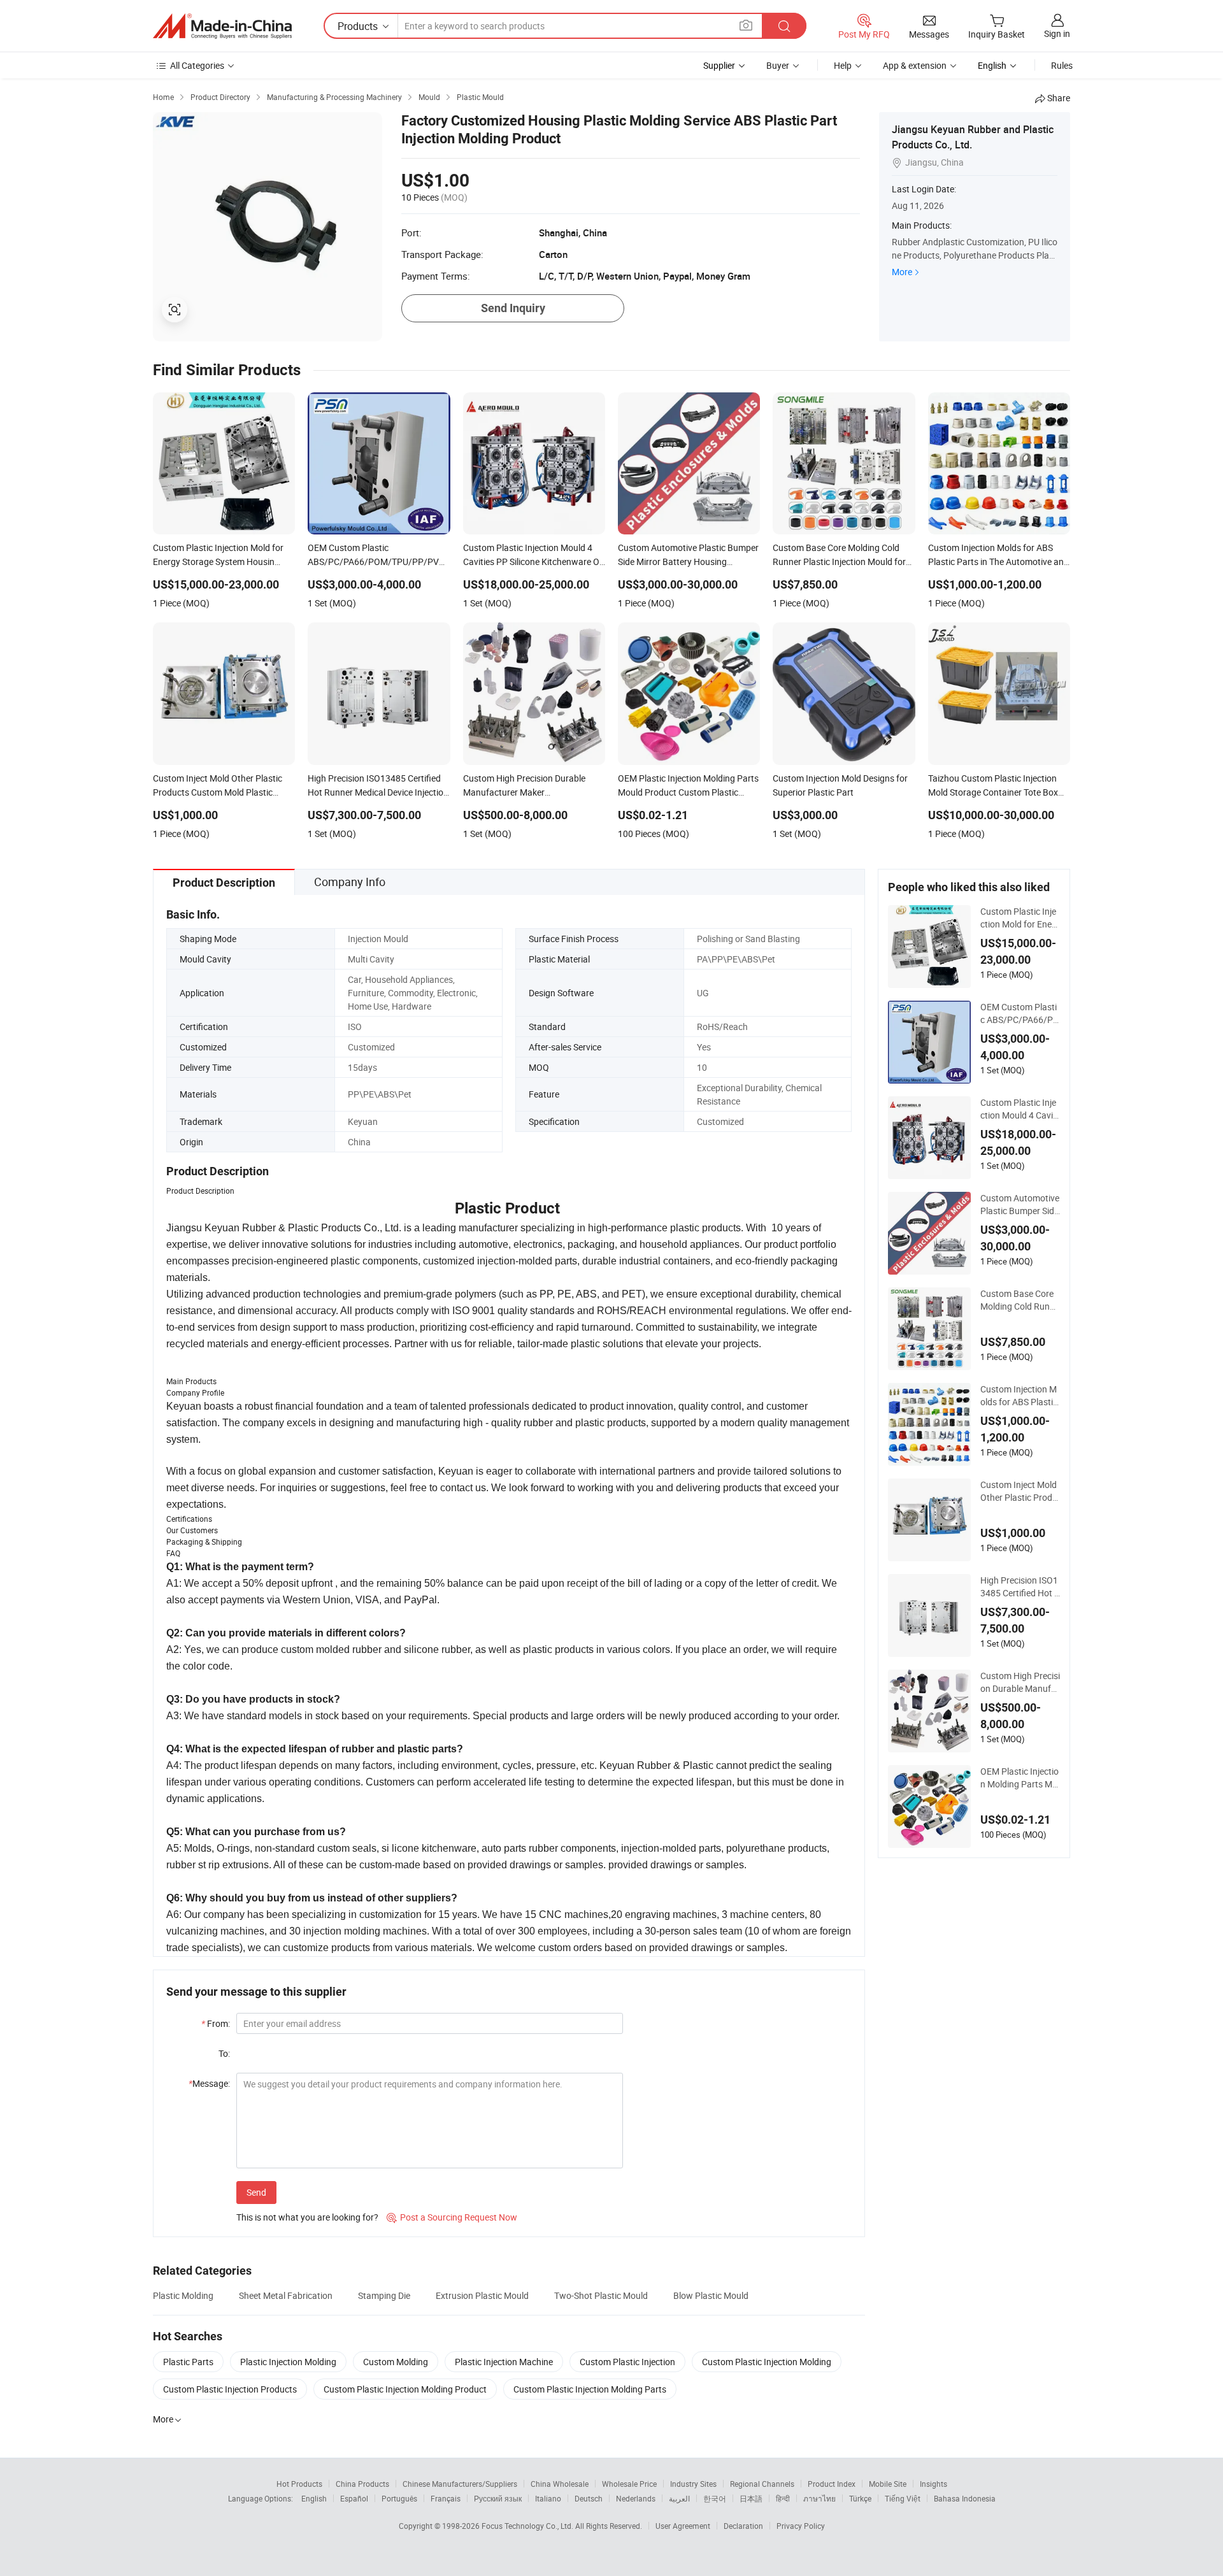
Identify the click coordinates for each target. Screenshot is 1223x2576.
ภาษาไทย (819, 2498)
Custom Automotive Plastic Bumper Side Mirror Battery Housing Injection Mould (1020, 1205)
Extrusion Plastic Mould (482, 2295)
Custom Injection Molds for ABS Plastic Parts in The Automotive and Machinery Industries (1020, 1396)
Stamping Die (384, 2295)
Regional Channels (762, 2484)
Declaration (743, 2526)
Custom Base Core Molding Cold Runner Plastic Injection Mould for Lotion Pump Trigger (1020, 1300)
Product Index (832, 2484)
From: (216, 2023)
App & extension (915, 65)
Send (256, 2192)
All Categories (197, 65)
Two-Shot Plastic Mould (601, 2295)
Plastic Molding (183, 2295)
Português (399, 2498)
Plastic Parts (188, 2362)
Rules (1062, 65)
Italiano (548, 2498)
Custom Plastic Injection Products (230, 2389)
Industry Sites (693, 2484)
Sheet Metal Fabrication (286, 2295)
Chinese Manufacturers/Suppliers (460, 2484)
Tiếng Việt (903, 2498)
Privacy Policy (801, 2526)
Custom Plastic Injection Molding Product (405, 2389)
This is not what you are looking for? (307, 2217)
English (314, 2498)
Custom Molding (396, 2362)
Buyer (778, 65)
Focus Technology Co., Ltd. (528, 2526)
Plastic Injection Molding (288, 2362)
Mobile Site (888, 2484)
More (902, 272)
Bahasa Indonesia (965, 2498)
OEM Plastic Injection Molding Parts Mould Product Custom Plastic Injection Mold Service (1020, 1778)
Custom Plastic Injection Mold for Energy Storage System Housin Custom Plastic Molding (1020, 918)
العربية (679, 2498)
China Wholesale (560, 2484)
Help (843, 65)
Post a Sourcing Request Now (452, 2217)
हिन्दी (783, 2498)
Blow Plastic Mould (711, 2295)
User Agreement (683, 2526)
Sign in (1057, 33)
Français (446, 2498)
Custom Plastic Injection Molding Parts (590, 2389)
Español (354, 2498)
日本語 (751, 2498)
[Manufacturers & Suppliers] (222, 26)
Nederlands (636, 2498)
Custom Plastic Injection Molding (767, 2362)
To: (224, 2053)
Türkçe (860, 2498)
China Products (362, 2484)
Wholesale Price (629, 2484)
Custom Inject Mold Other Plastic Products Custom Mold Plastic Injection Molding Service (1019, 1491)
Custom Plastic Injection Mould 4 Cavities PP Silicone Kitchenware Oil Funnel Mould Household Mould (1020, 1109)
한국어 (715, 2498)
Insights (933, 2484)
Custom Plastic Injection (627, 2362)
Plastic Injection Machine (504, 2362)
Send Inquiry (513, 308)
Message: (209, 2083)
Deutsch (589, 2498)
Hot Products (299, 2484)
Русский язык (498, 2498)
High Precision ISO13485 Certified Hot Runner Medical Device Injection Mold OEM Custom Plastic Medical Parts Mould (1020, 1587)
